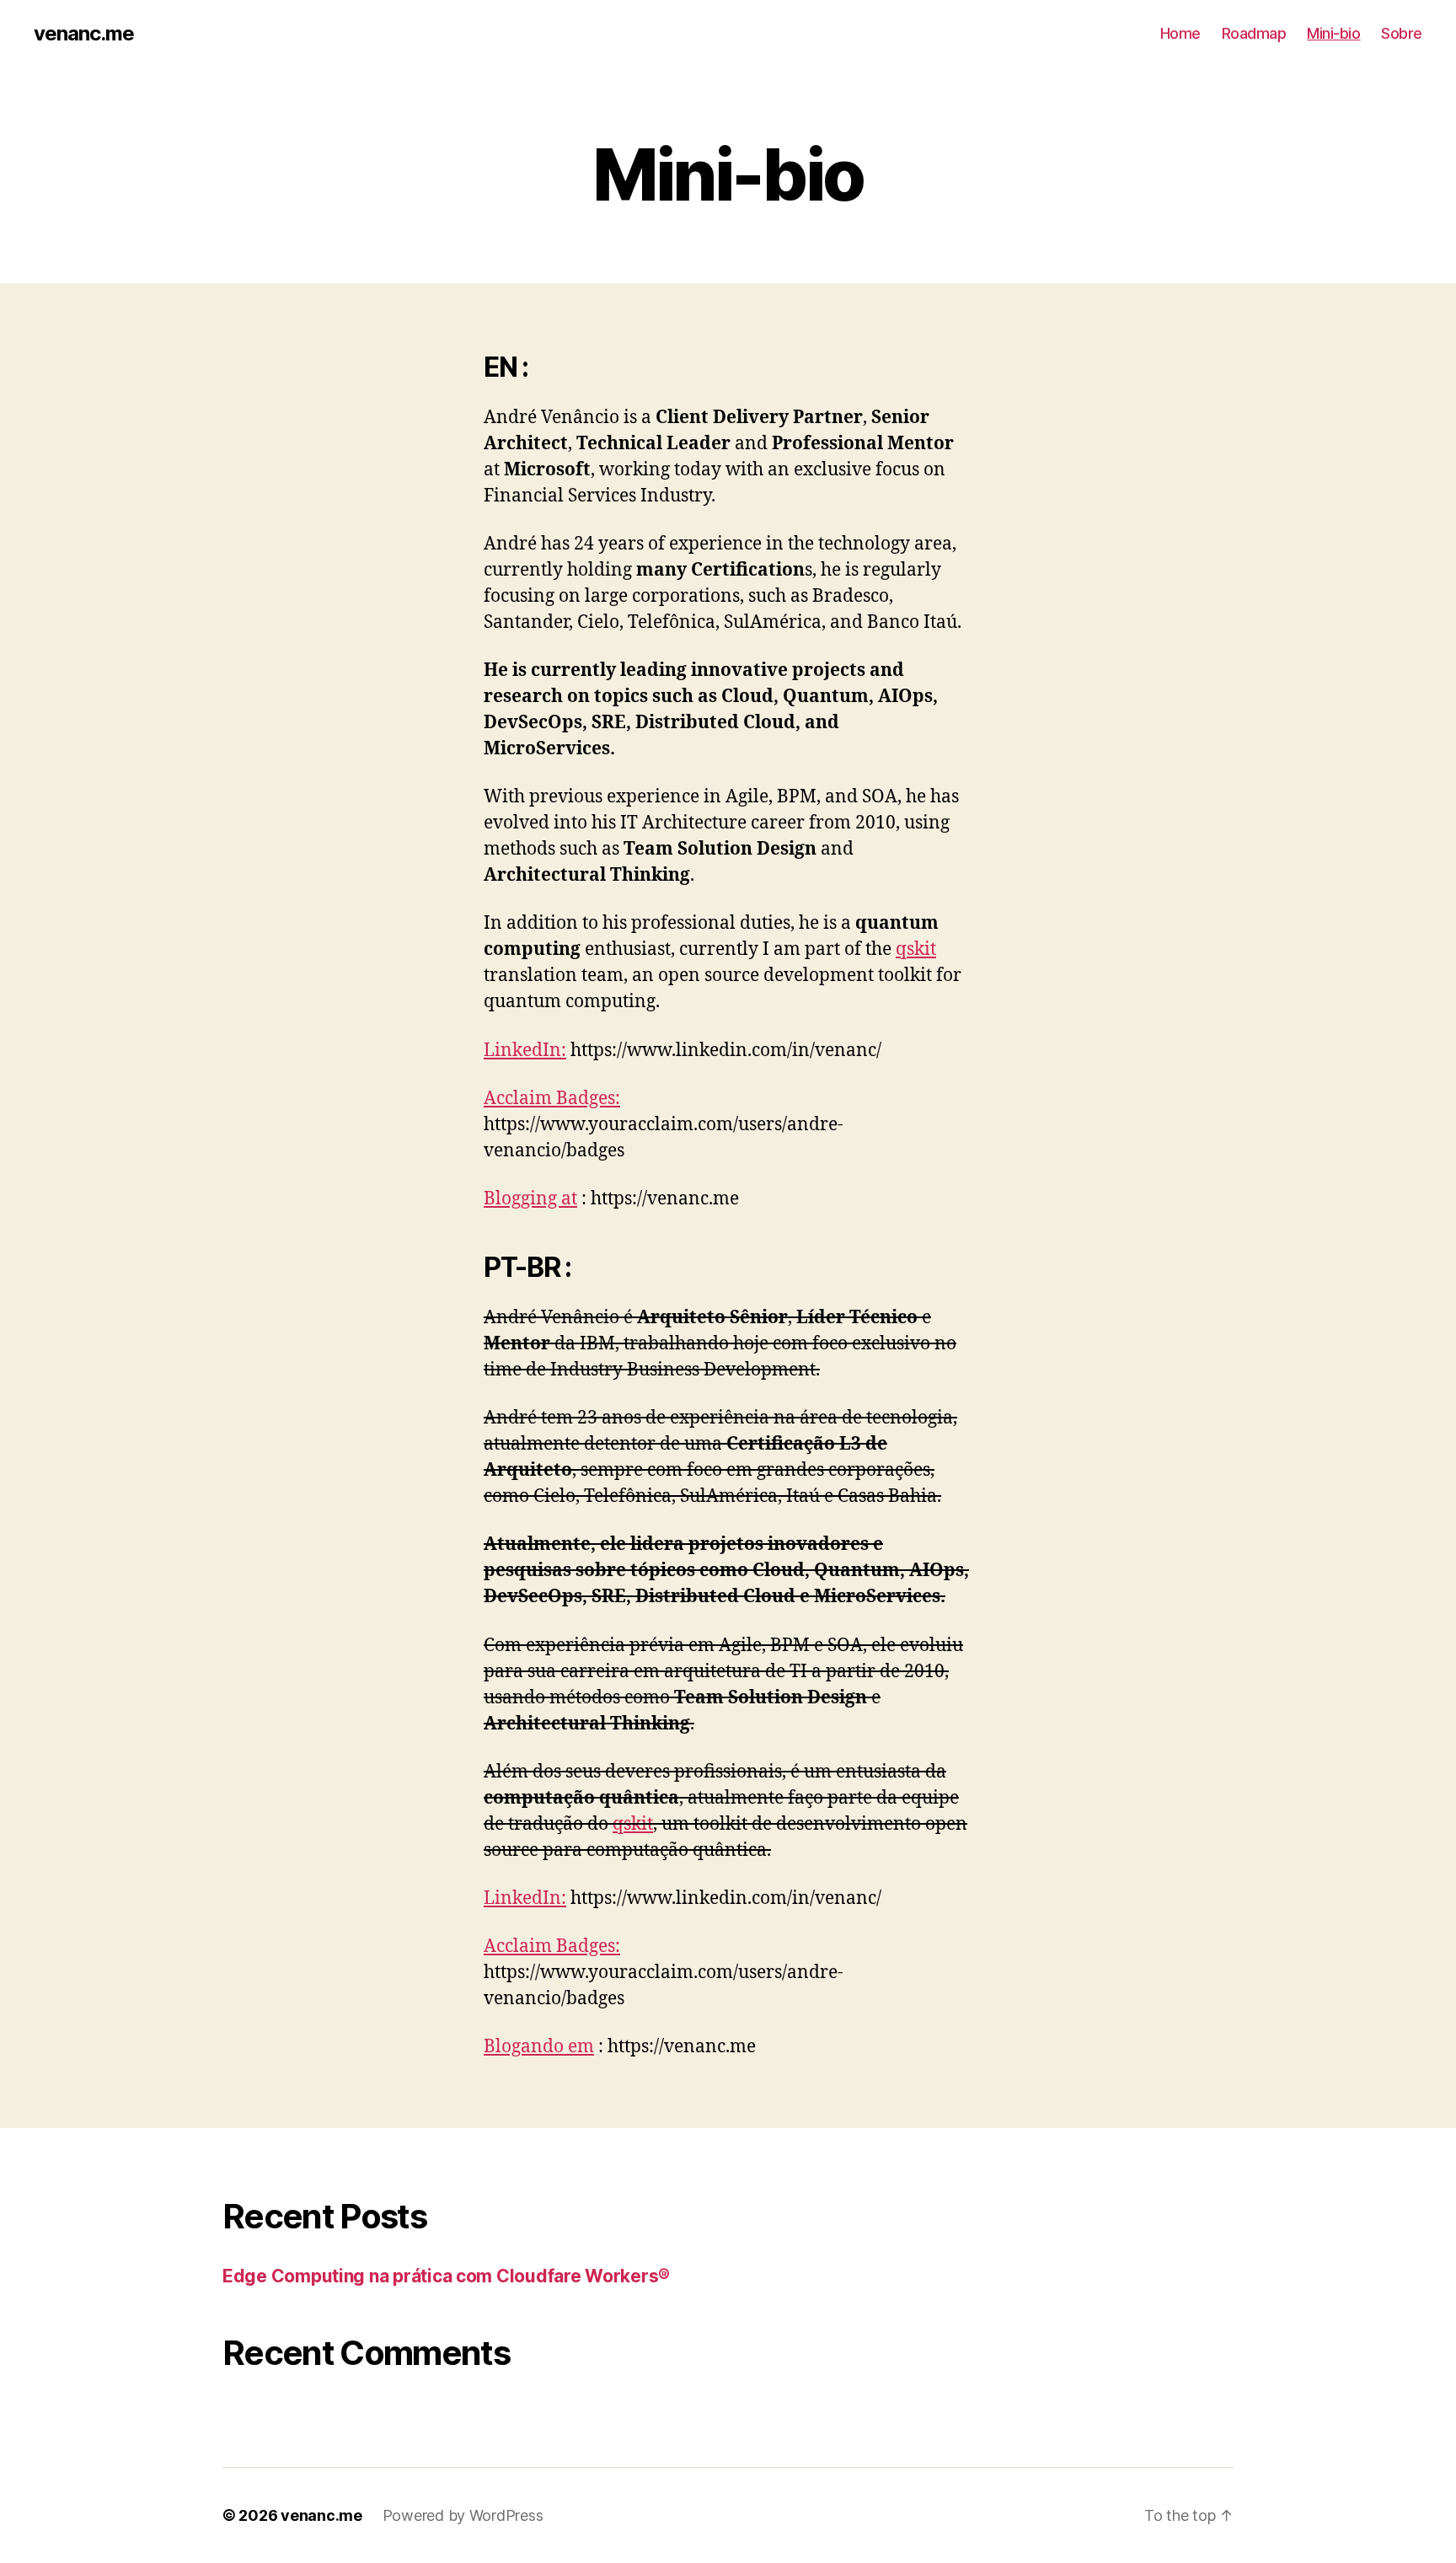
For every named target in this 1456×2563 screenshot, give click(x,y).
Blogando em (539, 2047)
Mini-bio (1333, 33)
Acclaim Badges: (552, 1099)
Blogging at (530, 1199)
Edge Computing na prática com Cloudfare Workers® (446, 2276)
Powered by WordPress (463, 2515)
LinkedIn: (525, 1051)
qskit (916, 949)
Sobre (1402, 33)
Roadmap (1254, 33)
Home (1180, 33)
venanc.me (84, 34)
